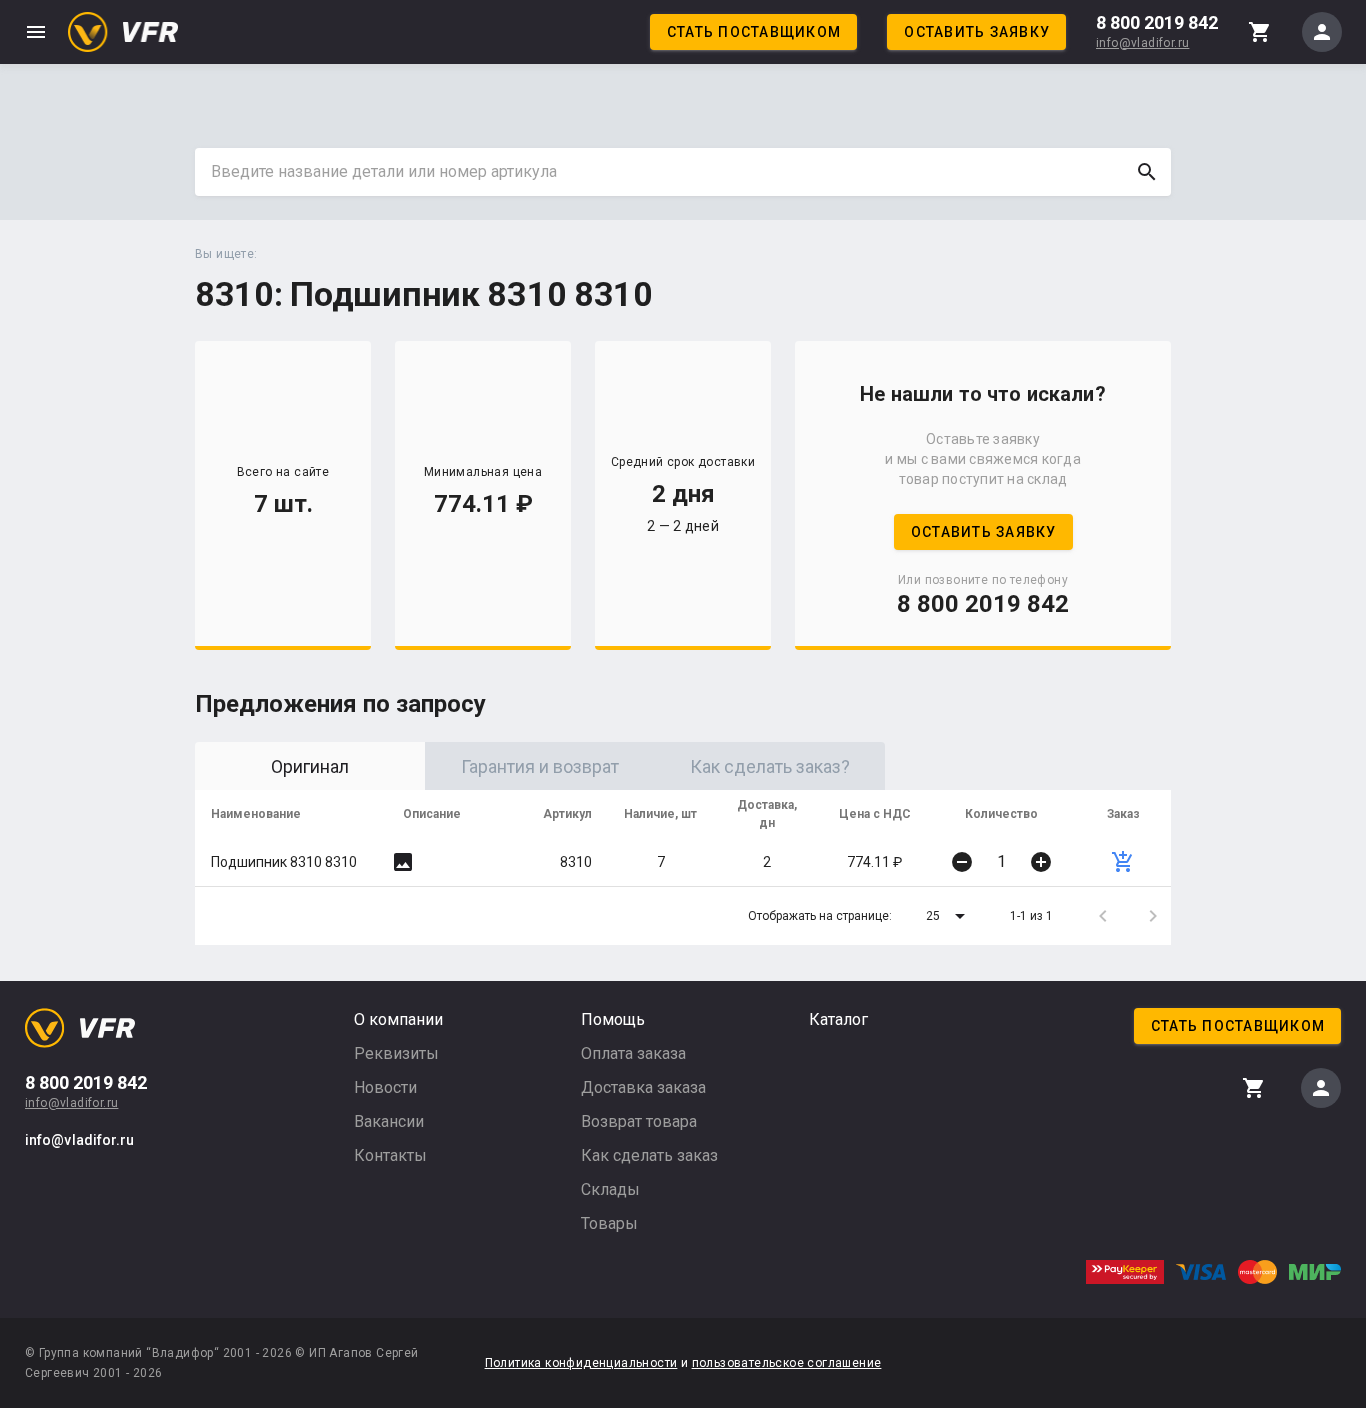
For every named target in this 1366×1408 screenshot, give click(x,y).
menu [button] (36, 32)
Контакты (390, 1155)
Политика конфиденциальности (581, 1363)
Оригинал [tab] (310, 766)
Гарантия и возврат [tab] (540, 766)
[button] (949, 916)
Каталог (838, 1019)
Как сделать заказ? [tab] (770, 766)
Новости (385, 1087)
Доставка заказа (643, 1087)
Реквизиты (396, 1053)
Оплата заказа (633, 1053)
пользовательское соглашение (787, 1363)
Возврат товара (639, 1121)
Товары (609, 1223)
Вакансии (389, 1121)
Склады (610, 1189)
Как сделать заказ (649, 1155)
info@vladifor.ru (1142, 43)
